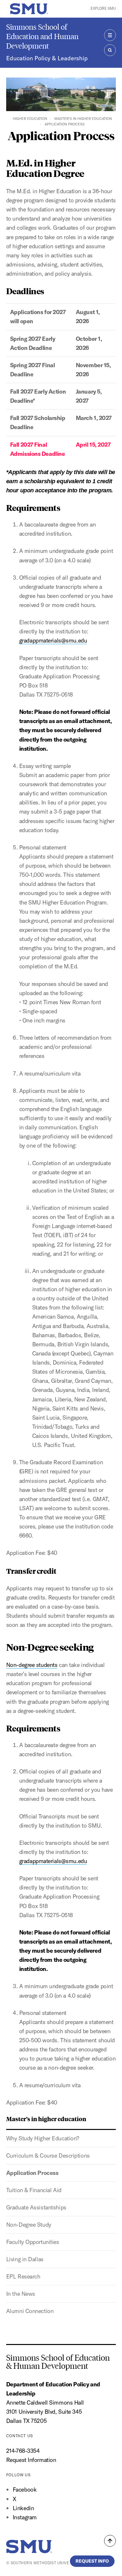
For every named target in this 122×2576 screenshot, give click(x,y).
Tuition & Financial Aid (34, 2190)
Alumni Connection (30, 2311)
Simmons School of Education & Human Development (58, 2362)
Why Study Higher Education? (43, 2138)
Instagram (25, 2517)
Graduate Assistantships (36, 2207)
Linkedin (23, 2508)
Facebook (25, 2489)
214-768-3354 (23, 2451)
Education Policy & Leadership (47, 58)
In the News (21, 2294)
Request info (92, 2561)
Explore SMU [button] (103, 8)
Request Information (31, 2460)
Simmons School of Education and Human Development (42, 36)
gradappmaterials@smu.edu (53, 640)
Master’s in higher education (83, 119)
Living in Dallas (25, 2259)
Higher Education (30, 119)
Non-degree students (32, 1665)
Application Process (32, 2173)
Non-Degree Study (29, 2225)
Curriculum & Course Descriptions (48, 2156)
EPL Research (23, 2276)
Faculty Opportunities (33, 2242)
